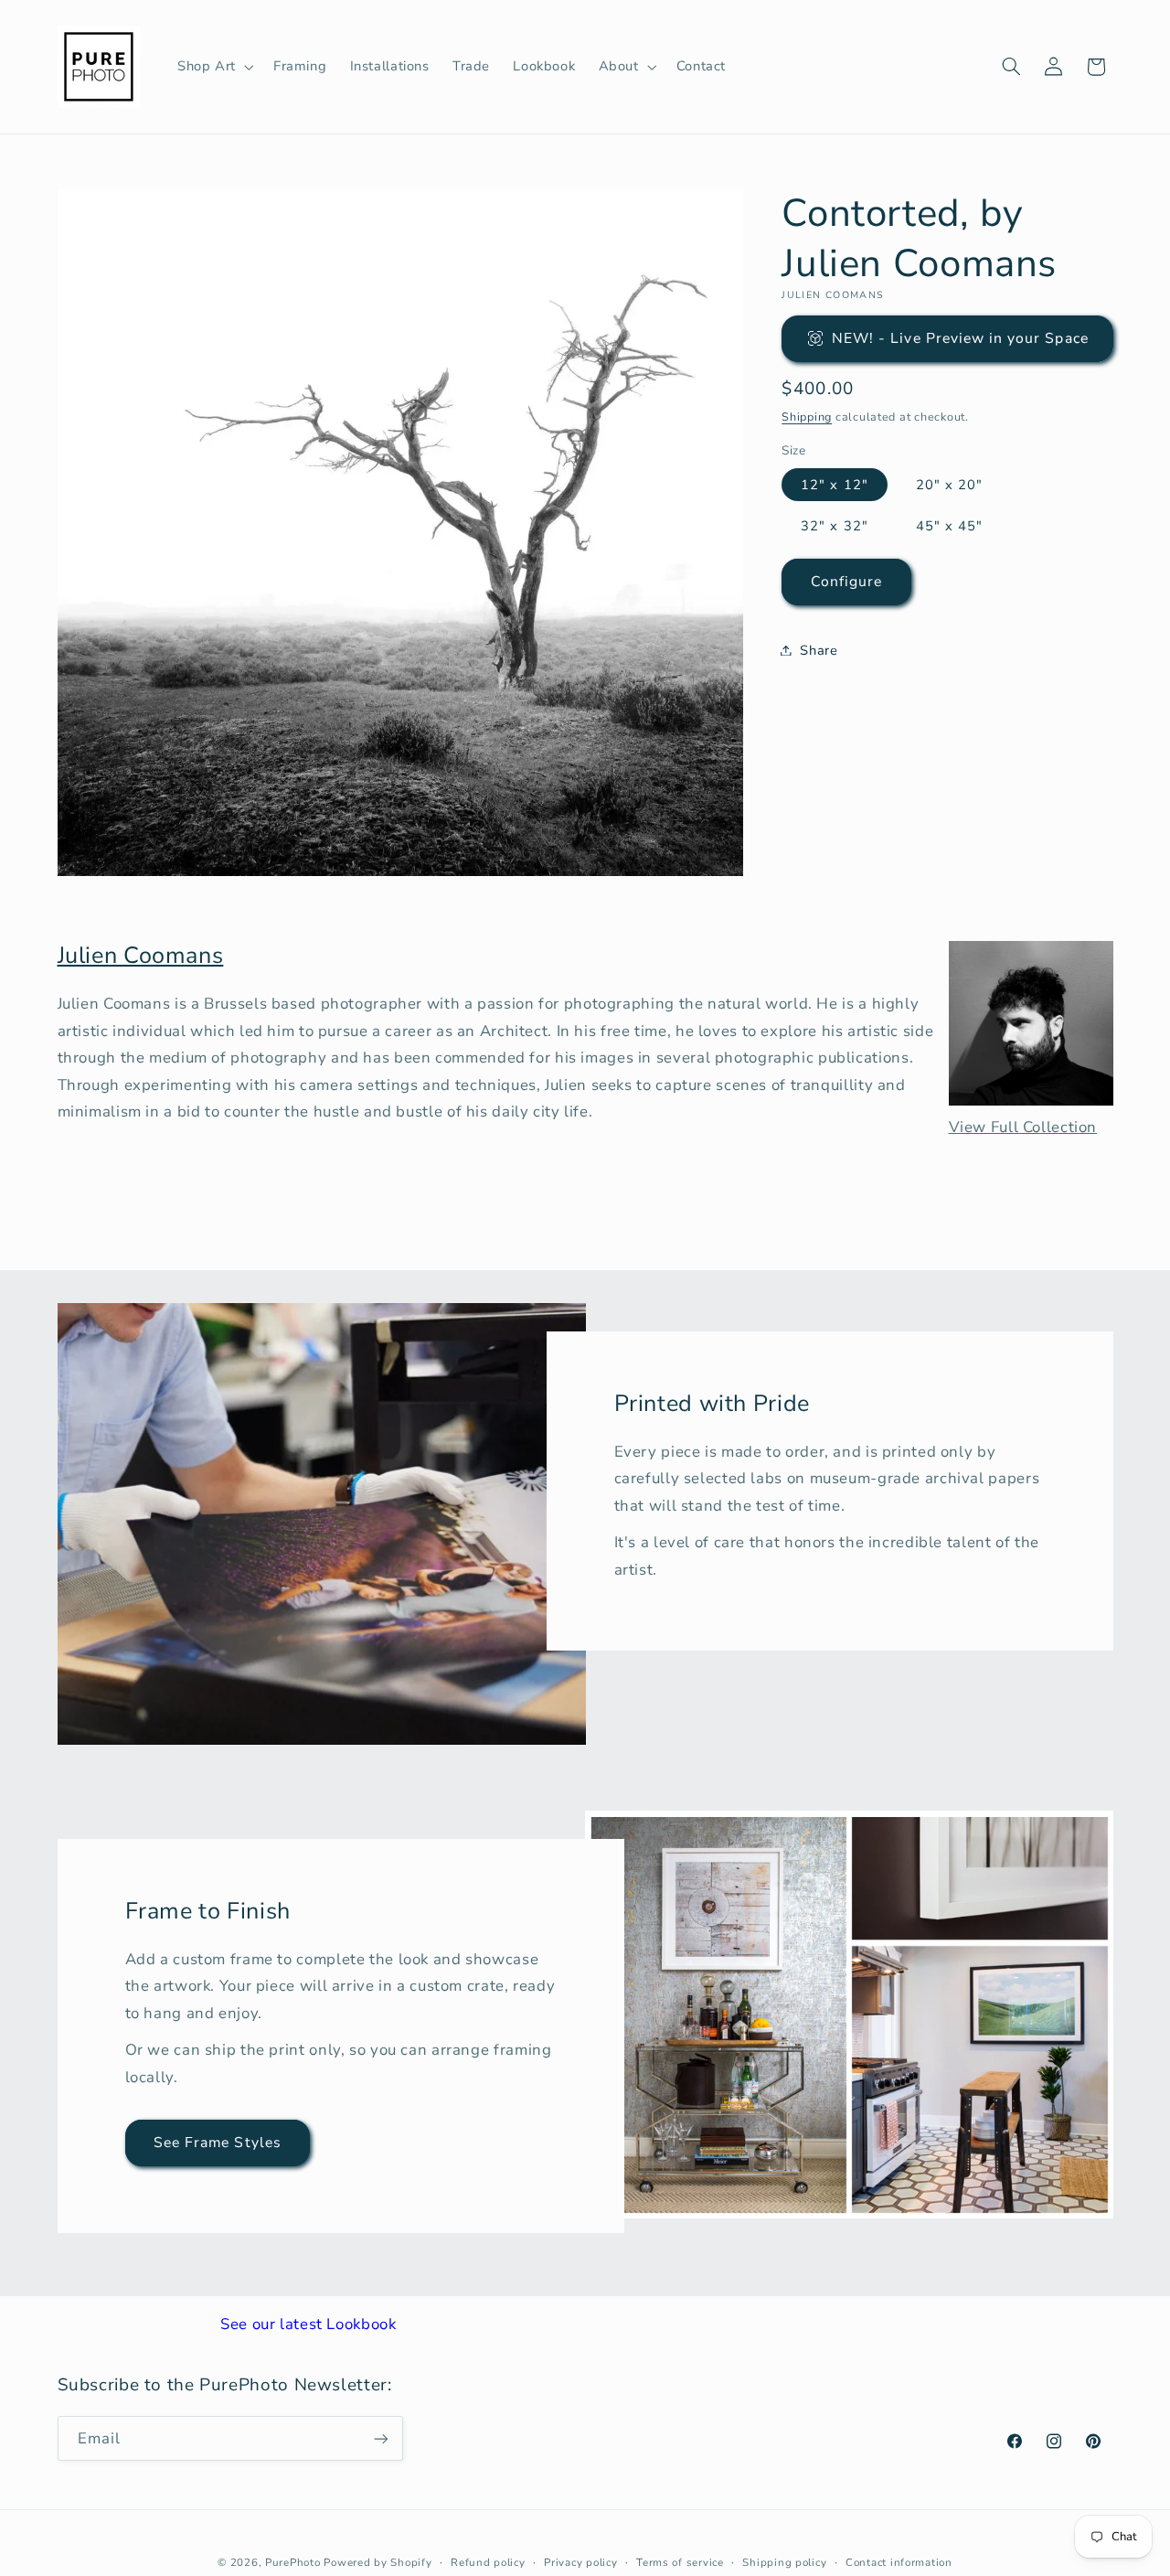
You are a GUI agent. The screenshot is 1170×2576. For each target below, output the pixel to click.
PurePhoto (293, 2562)
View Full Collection (1023, 1127)
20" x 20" (949, 484)
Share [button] (819, 649)
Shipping (807, 416)
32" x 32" (834, 525)
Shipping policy (784, 2562)
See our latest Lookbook (308, 2324)
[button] (213, 67)
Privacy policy (580, 2562)
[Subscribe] (380, 2438)
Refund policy (488, 2562)
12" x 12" (834, 484)
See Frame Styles (218, 2143)
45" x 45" (949, 525)
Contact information (899, 2562)
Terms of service (680, 2562)
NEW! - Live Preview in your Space (960, 337)
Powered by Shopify (378, 2562)
